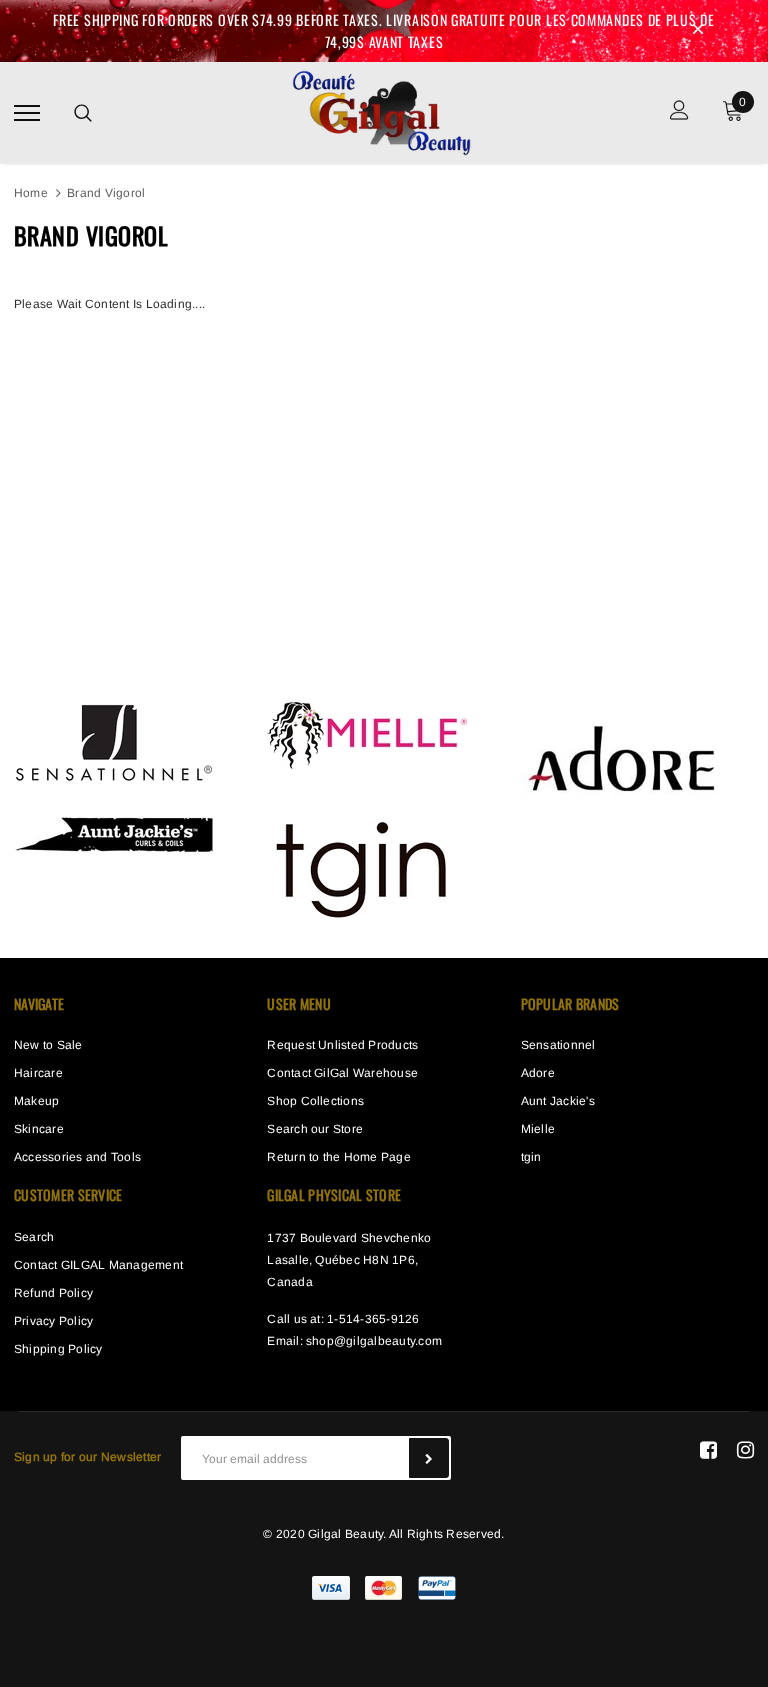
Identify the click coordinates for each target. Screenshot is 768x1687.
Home (31, 193)
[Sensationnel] (114, 742)
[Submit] (429, 1458)
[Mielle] (367, 735)
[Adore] (621, 757)
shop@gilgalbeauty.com (374, 1341)
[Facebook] (708, 1450)
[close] (698, 31)
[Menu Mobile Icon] (27, 112)
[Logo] (381, 110)
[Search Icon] (83, 113)
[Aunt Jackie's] (114, 832)
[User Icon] (679, 112)
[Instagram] (745, 1450)
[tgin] (367, 866)
